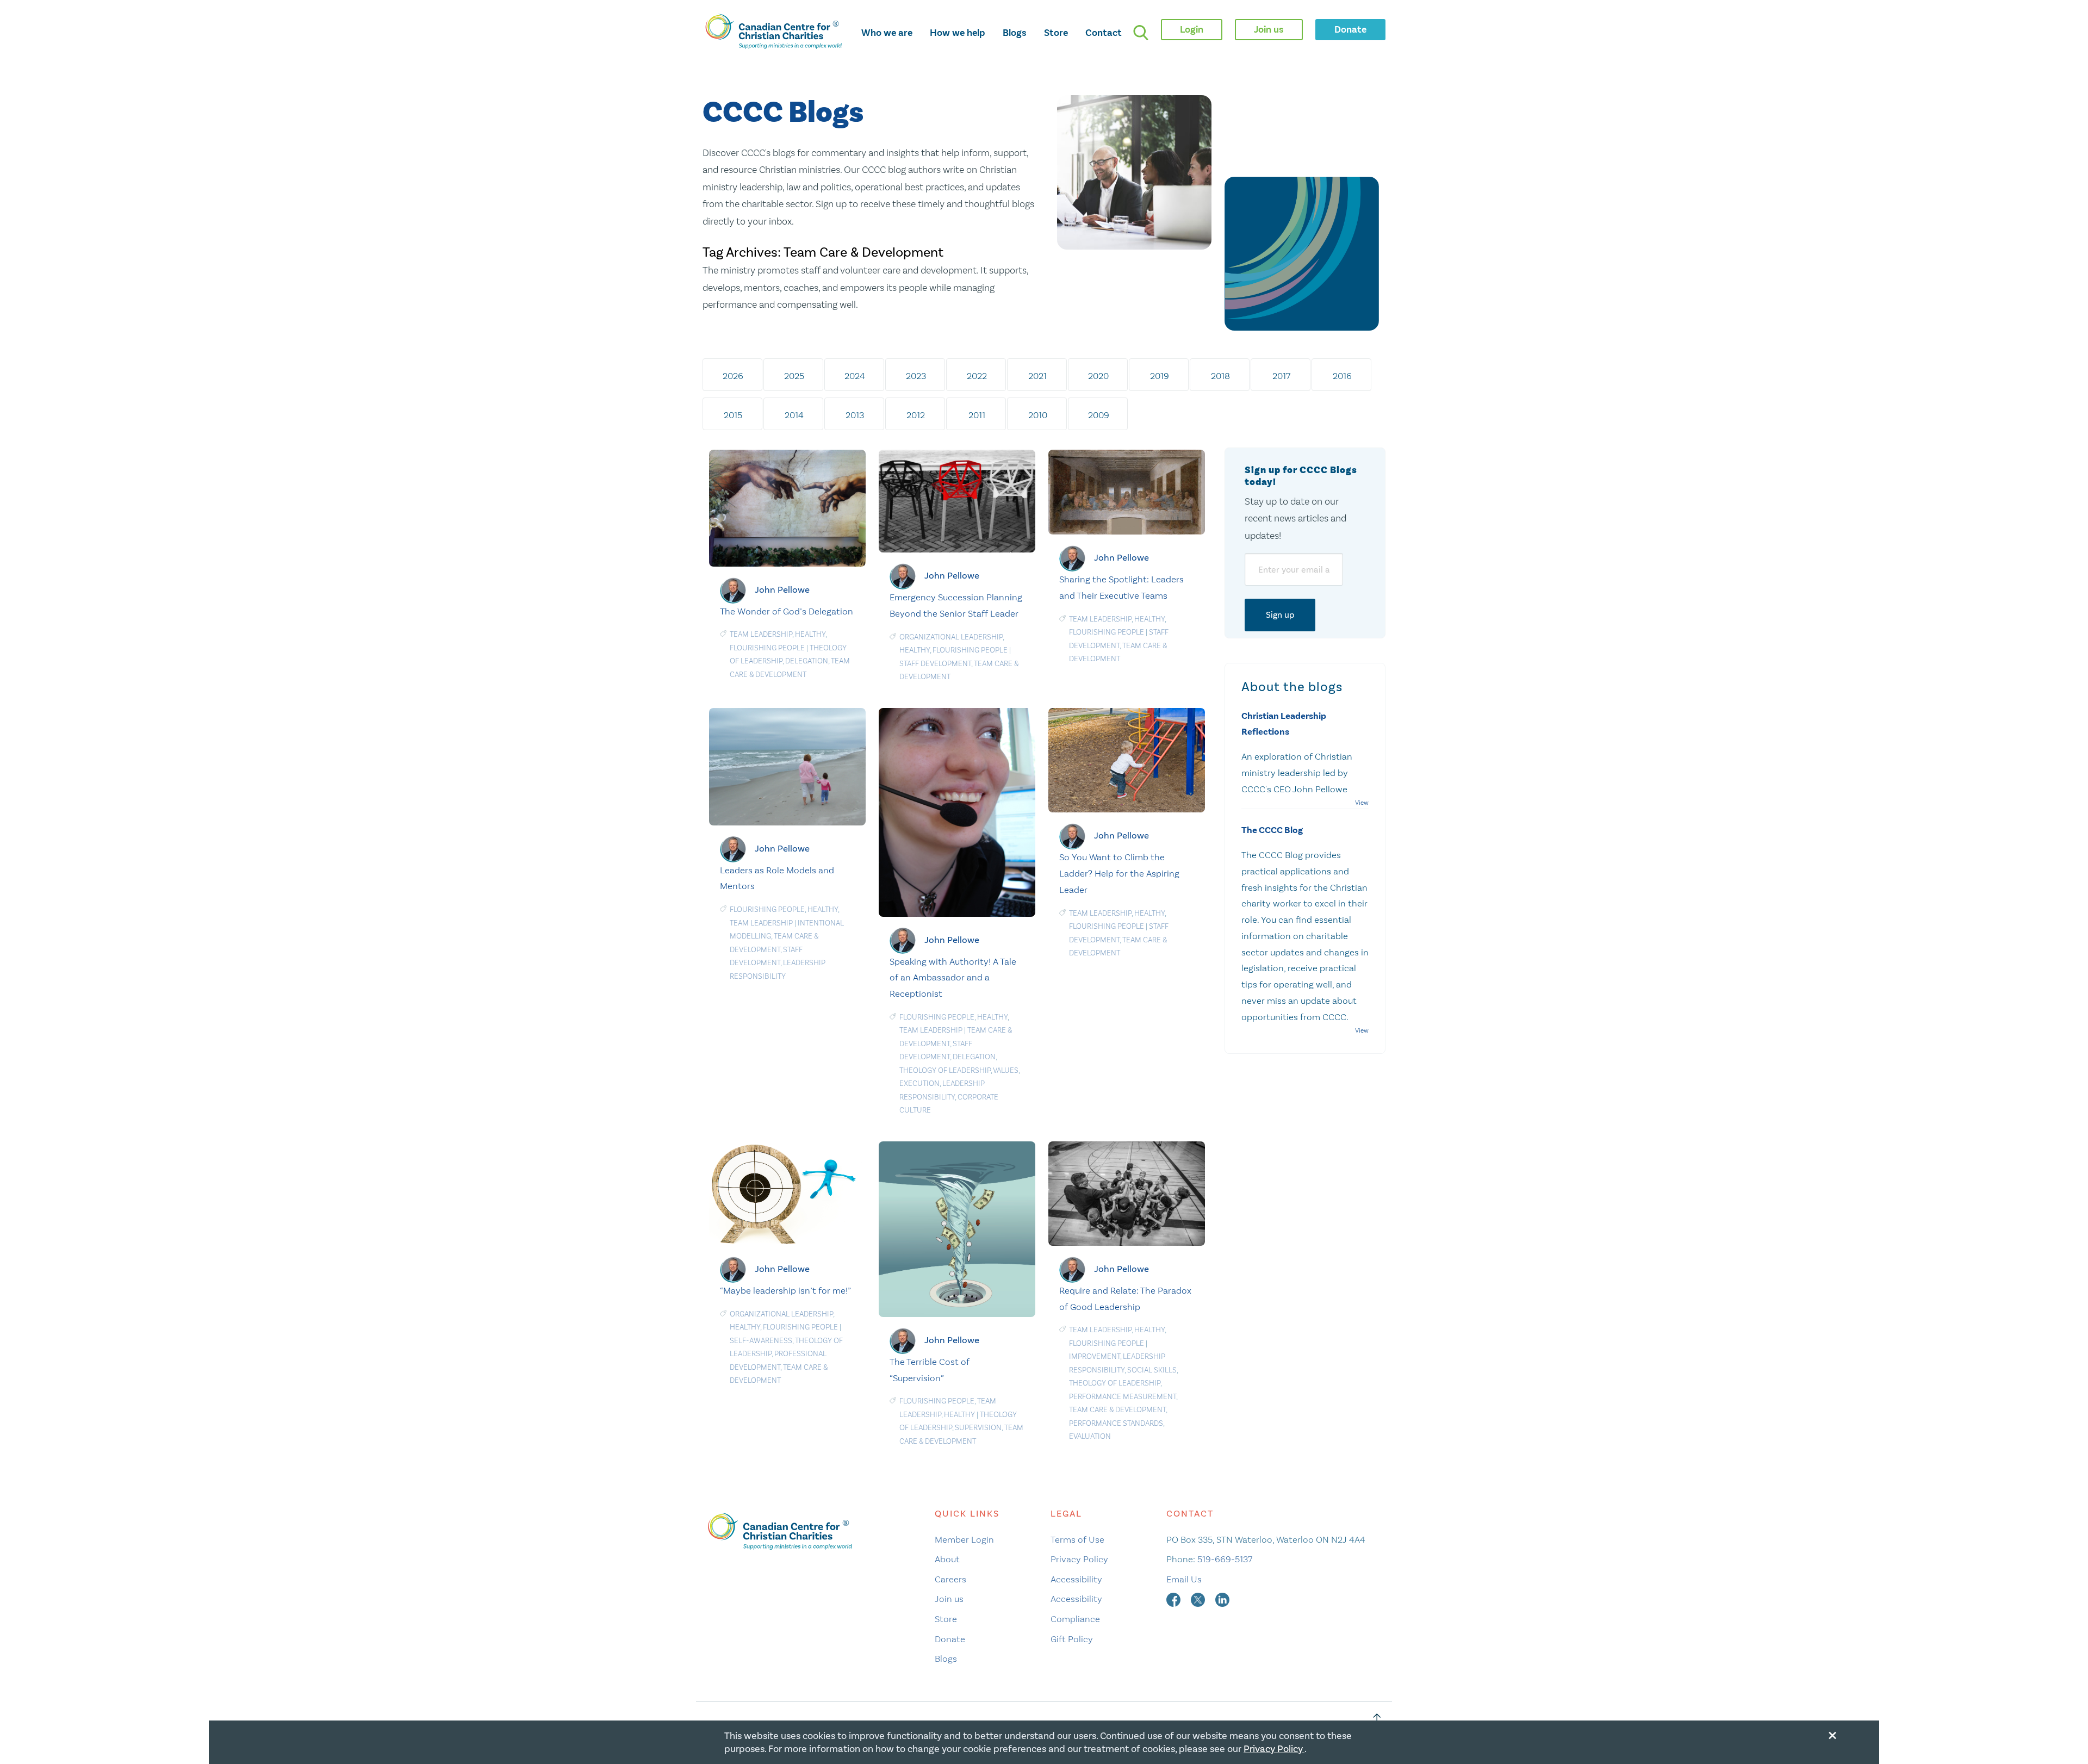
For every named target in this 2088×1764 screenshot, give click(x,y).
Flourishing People (767, 648)
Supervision (978, 1428)
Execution (919, 1083)
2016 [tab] (1342, 376)
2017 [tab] (1281, 376)
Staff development (935, 664)
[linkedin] (1222, 1599)
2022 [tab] (977, 376)
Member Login (964, 1539)
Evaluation (1090, 1436)
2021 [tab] (1037, 376)
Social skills (1152, 1370)
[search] (1141, 33)
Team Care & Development (1117, 1410)
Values (1006, 1070)
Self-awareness (761, 1341)
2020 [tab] (1098, 376)
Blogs (1015, 33)
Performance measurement (1123, 1397)
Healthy (810, 634)
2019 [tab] (1160, 376)
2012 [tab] (916, 415)
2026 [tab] (733, 376)
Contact (1104, 33)
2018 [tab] (1220, 376)
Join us (949, 1599)
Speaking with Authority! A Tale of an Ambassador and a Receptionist (953, 978)
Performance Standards (1116, 1423)
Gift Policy (1072, 1639)
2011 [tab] (977, 415)
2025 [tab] (794, 376)
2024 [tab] (855, 376)
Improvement (1095, 1356)
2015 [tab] (733, 415)
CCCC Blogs (783, 113)
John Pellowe (782, 590)
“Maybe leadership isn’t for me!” (785, 1290)
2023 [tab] (916, 376)
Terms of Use (1077, 1539)
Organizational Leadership (951, 637)
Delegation (807, 661)
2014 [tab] (794, 415)
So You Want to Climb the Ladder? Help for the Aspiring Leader (1119, 873)
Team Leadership (761, 634)
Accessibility (1076, 1579)
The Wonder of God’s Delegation (787, 611)
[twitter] (1199, 1599)
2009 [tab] (1099, 415)
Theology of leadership (945, 1070)
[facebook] (1174, 1599)
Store (1056, 33)
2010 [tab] (1038, 415)
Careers (950, 1579)
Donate (950, 1639)
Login (1192, 29)
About (947, 1559)
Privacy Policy (1079, 1559)
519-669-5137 (1225, 1559)
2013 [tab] (855, 415)
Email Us (1184, 1579)
